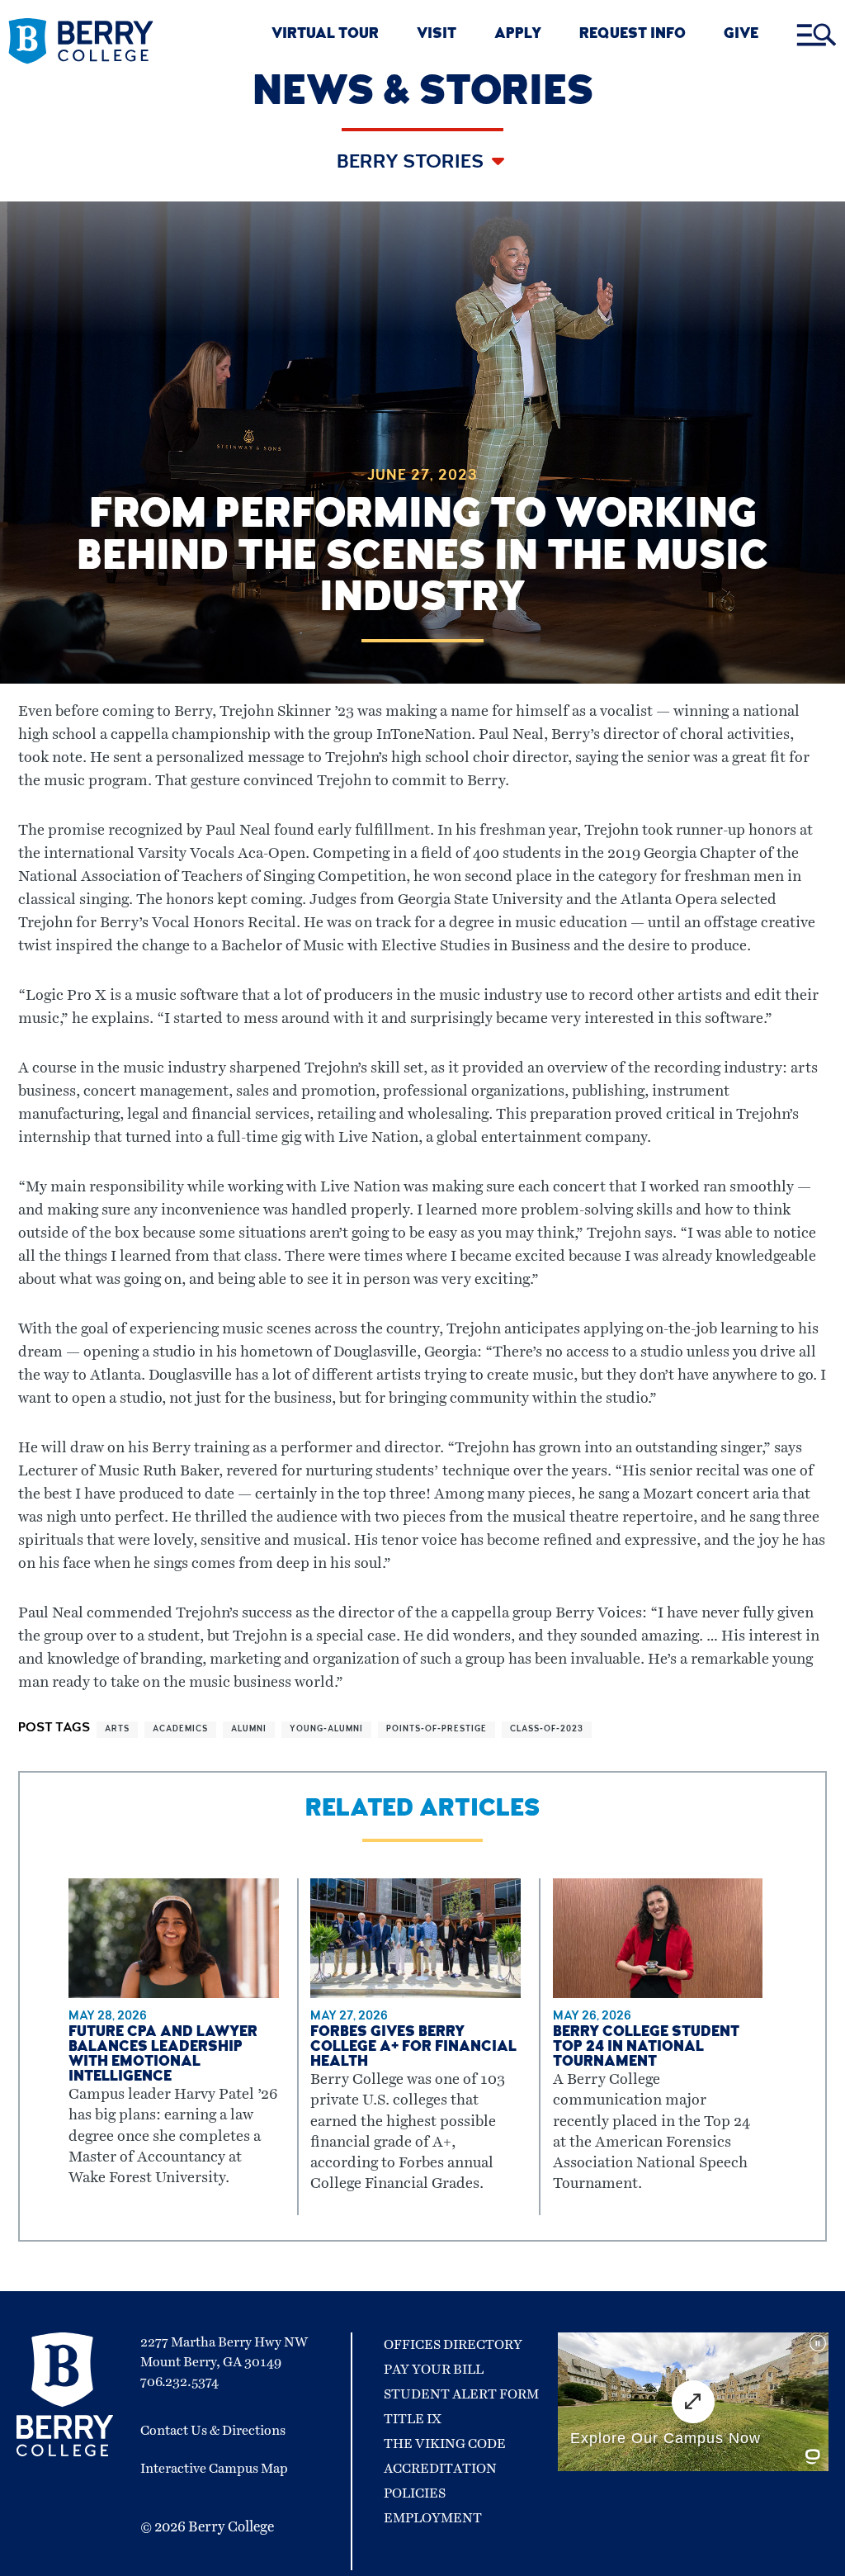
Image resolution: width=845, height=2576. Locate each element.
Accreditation (440, 2469)
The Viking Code (445, 2444)
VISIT (437, 35)
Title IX (413, 2419)
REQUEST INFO (633, 35)
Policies (415, 2493)
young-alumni (326, 1730)
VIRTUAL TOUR (325, 35)
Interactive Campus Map (214, 2469)
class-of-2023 (547, 1730)
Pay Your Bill (434, 2370)
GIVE (741, 35)
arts (117, 1730)
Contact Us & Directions (213, 2431)
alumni (249, 1730)
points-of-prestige (437, 1730)
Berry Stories (412, 163)
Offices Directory (453, 2345)
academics (180, 1730)
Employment (433, 2518)
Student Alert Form (461, 2394)
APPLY (518, 35)
